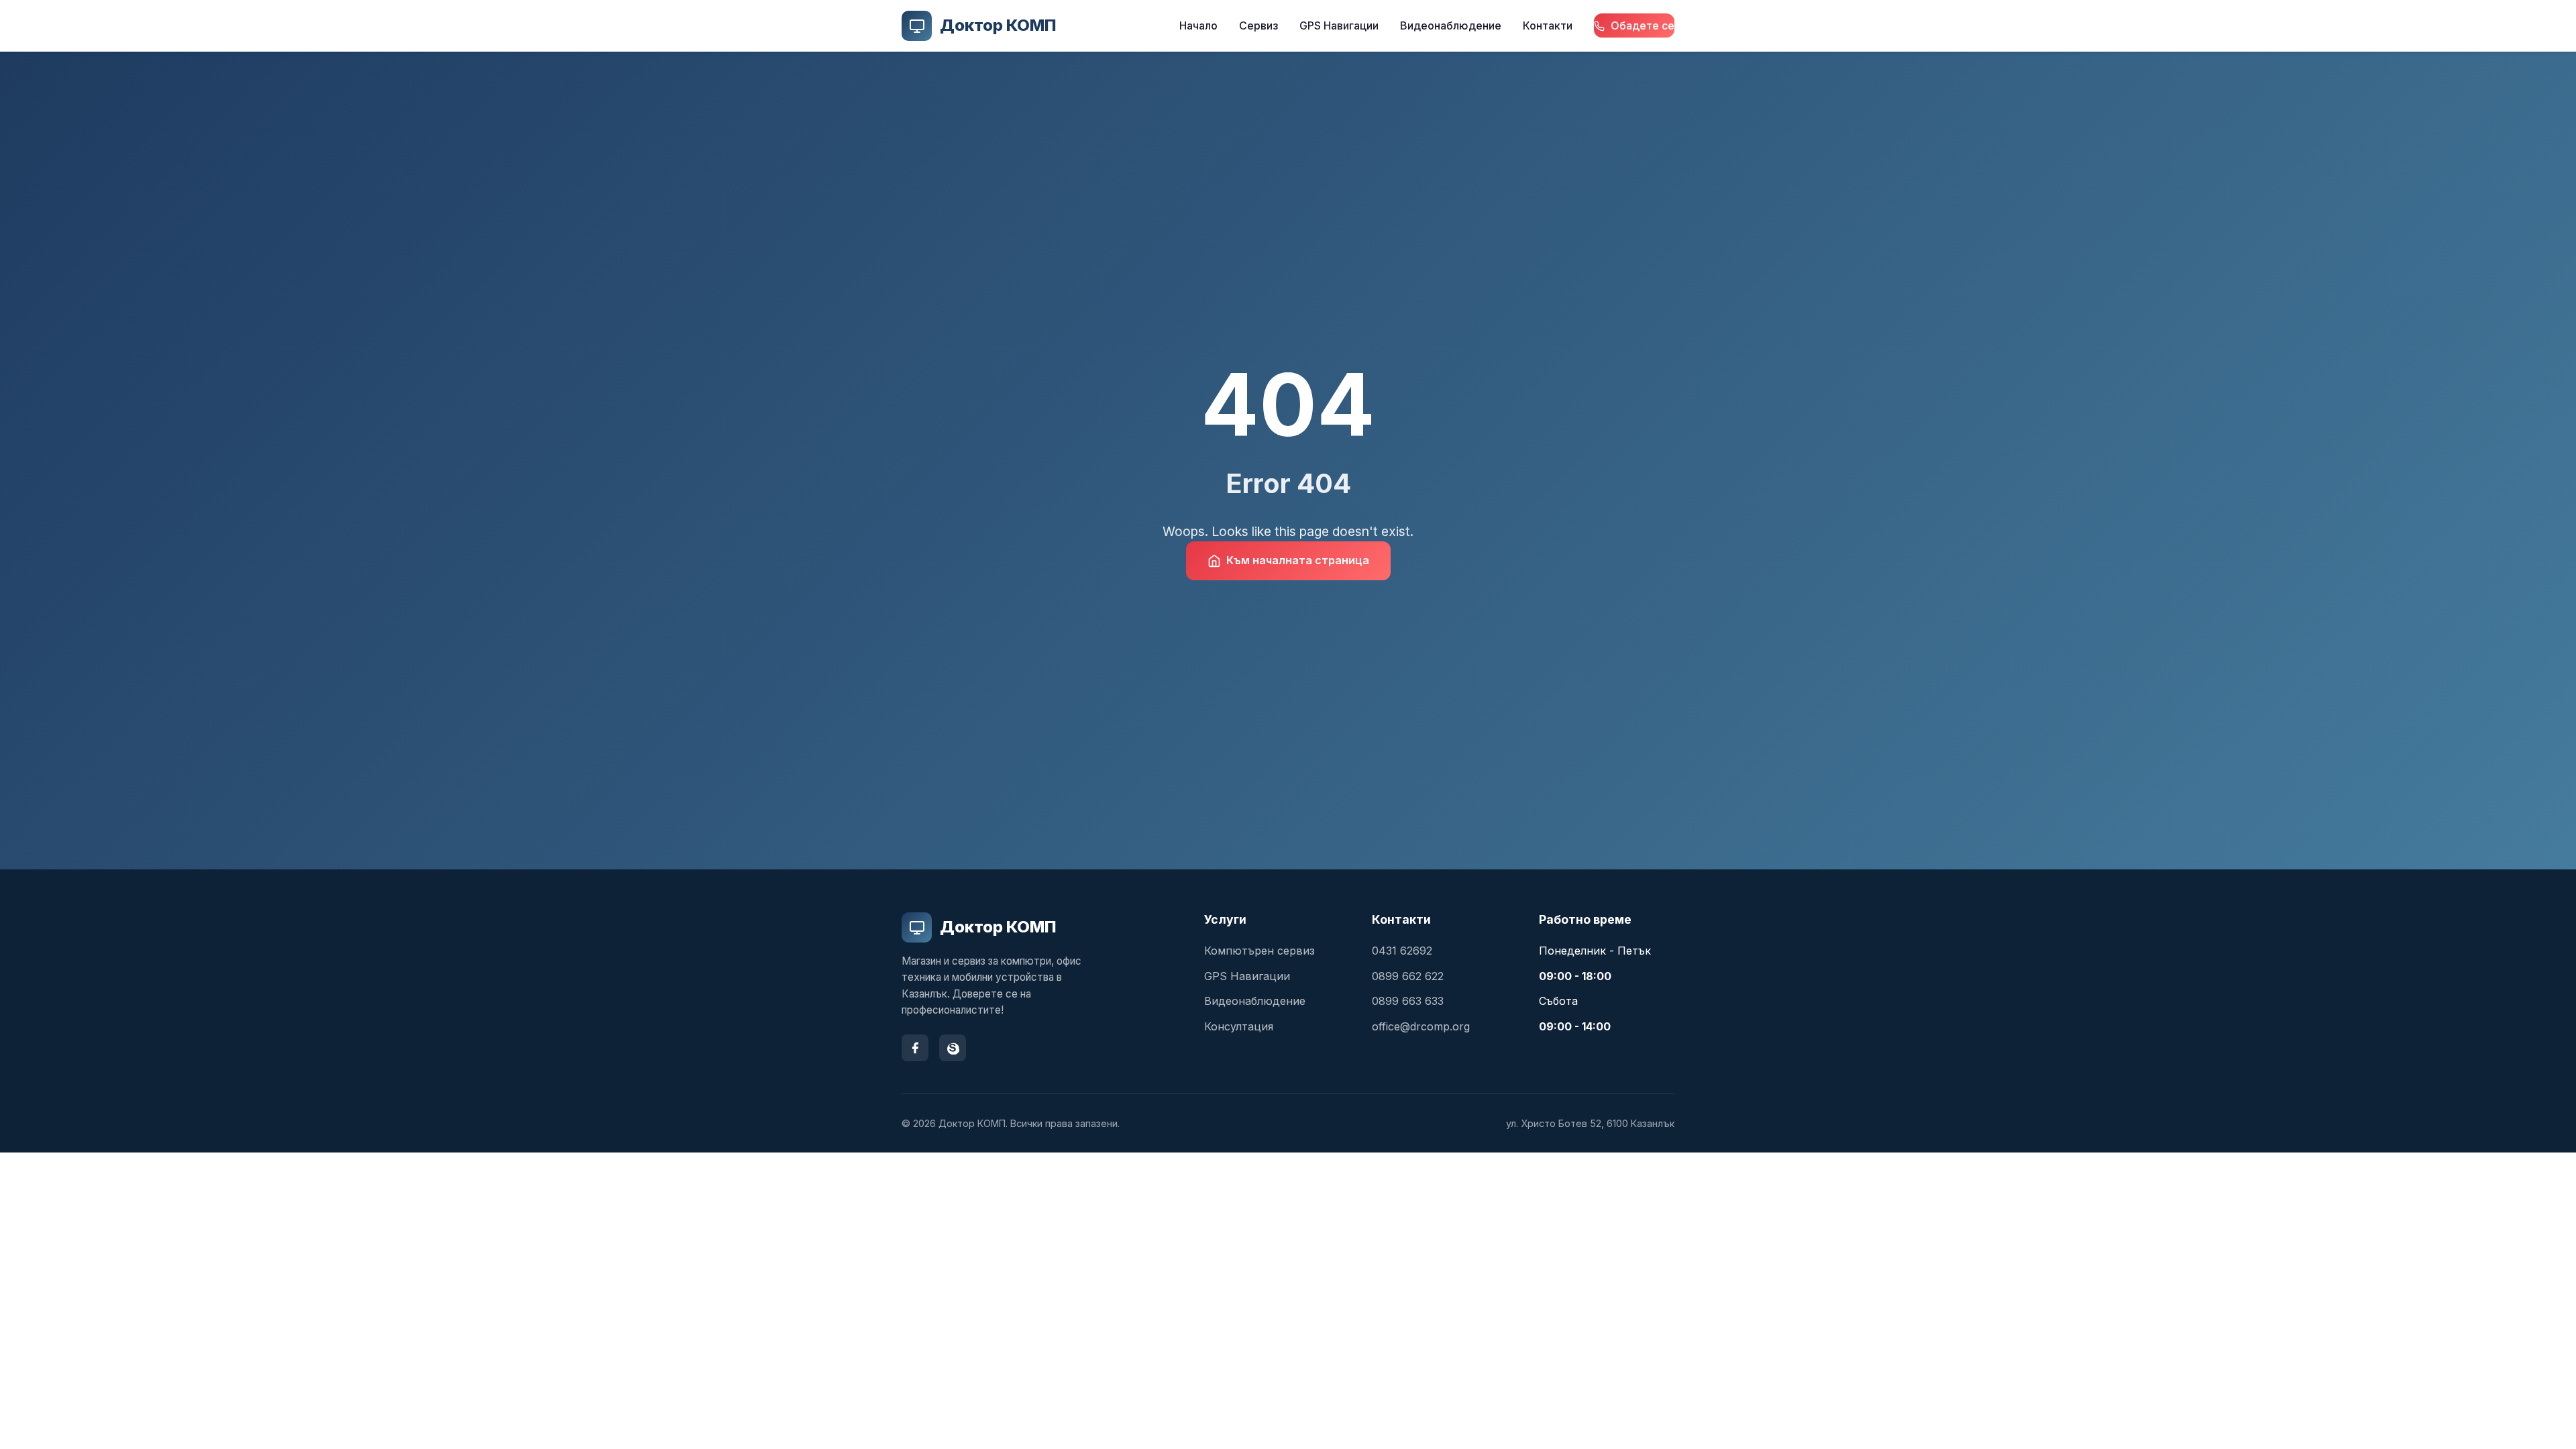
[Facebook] (915, 1048)
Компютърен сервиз (1259, 951)
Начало (1198, 25)
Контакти (1548, 25)
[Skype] (953, 1048)
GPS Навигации (1339, 25)
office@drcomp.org (1421, 1026)
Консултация (1239, 1026)
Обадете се (1641, 25)
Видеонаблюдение (1451, 25)
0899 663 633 (1408, 1001)
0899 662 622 (1408, 976)
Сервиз (1258, 25)
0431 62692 (1402, 951)
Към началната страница (1298, 560)
